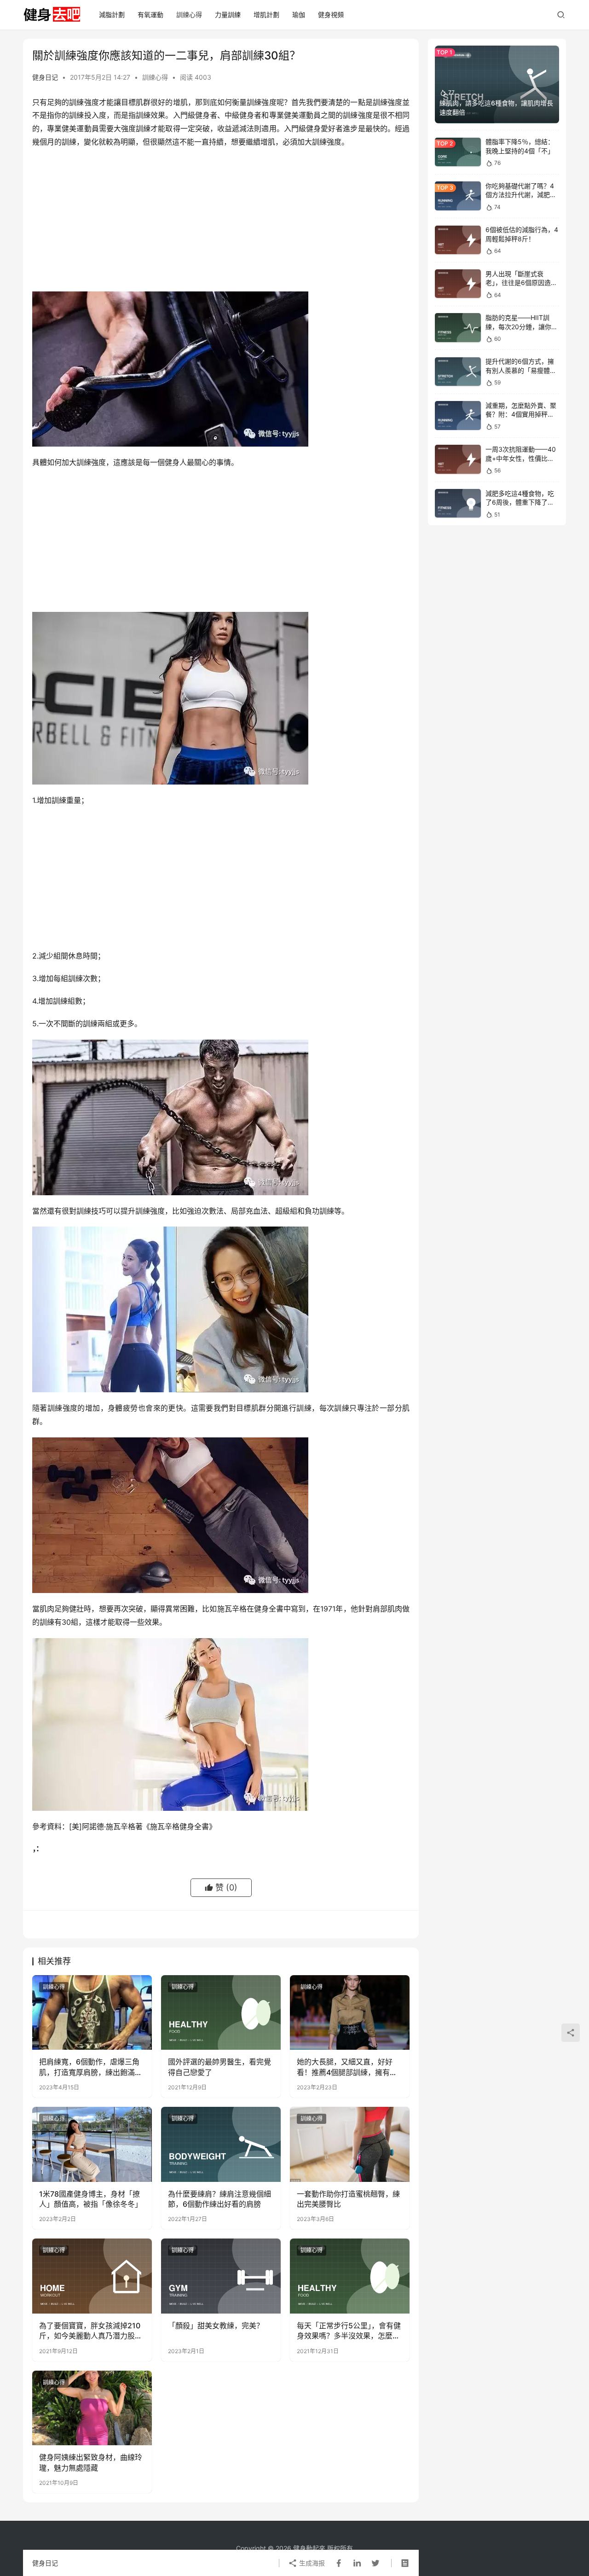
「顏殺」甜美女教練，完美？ (216, 2326)
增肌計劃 (266, 15)
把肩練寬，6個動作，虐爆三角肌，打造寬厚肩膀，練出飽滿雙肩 (91, 2067)
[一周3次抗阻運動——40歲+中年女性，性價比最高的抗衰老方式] (458, 459)
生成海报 (311, 2563)
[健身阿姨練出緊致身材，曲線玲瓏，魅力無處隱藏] (92, 2408)
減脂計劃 (112, 15)
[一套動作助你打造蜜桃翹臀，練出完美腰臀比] (350, 2144)
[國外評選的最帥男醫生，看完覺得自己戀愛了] (221, 2012)
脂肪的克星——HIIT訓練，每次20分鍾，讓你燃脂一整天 (522, 326)
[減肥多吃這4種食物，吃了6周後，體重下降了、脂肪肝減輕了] (458, 503)
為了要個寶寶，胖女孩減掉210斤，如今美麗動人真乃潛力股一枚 (91, 2331)
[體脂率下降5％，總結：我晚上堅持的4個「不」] (458, 152)
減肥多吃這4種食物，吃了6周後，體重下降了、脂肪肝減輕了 (520, 502)
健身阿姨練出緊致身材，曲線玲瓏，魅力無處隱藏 (91, 2462)
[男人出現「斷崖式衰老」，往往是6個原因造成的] (458, 284)
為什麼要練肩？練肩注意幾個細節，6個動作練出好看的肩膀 (219, 2199)
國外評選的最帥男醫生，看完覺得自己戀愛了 (219, 2067)
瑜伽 (299, 15)
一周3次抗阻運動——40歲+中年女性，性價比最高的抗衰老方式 (521, 458)
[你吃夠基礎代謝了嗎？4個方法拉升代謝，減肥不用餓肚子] (458, 196)
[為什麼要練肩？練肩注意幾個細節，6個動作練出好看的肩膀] (221, 2144)
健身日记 (45, 77)
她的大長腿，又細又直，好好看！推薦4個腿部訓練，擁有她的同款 (347, 2067)
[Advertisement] (221, 222)
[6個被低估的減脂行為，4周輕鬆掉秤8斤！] (458, 240)
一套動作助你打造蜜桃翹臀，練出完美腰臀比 (348, 2199)
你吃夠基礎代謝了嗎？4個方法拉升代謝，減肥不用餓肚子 (521, 195)
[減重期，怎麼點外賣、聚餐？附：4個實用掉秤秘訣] (458, 416)
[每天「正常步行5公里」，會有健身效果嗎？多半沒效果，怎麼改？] (350, 2276)
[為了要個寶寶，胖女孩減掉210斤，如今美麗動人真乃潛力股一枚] (92, 2276)
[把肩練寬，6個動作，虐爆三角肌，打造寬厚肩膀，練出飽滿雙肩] (92, 2012)
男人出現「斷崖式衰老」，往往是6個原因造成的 (521, 283)
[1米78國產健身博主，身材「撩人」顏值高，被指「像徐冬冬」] (92, 2144)
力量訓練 (228, 15)
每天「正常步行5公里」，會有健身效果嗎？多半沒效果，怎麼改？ (349, 2331)
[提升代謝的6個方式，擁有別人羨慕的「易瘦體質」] (458, 372)
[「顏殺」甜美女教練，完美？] (221, 2276)
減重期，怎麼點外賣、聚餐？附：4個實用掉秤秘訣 (521, 414)
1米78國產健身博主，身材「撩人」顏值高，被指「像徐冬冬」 (91, 2199)
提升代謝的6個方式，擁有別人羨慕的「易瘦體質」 (520, 371)
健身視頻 (331, 15)
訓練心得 (189, 15)
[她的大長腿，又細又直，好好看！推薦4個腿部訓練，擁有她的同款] (350, 2012)
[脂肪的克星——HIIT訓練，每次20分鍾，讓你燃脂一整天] (458, 328)
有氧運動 (150, 15)
